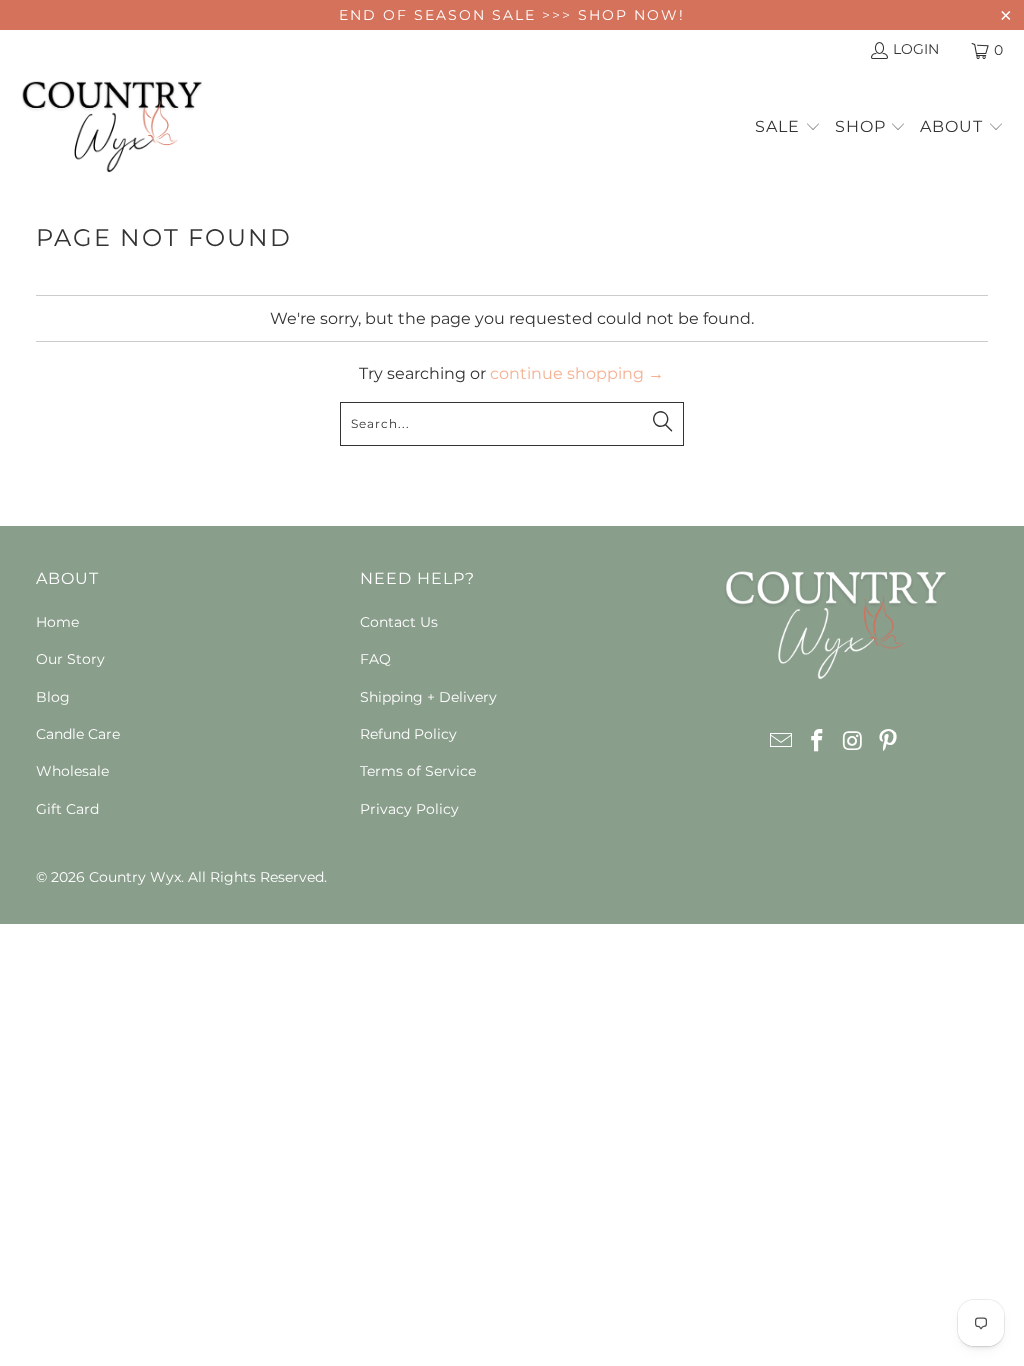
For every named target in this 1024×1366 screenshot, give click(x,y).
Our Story (70, 659)
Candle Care (78, 734)
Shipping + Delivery (428, 697)
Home (57, 622)
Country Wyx (135, 877)
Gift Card (67, 809)
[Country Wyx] (112, 128)
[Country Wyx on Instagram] (853, 742)
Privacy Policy (409, 809)
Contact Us (399, 622)
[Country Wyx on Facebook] (818, 742)
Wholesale (72, 771)
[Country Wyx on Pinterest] (889, 742)
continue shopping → (577, 373)
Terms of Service (418, 771)
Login (916, 49)
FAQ (375, 659)
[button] (788, 128)
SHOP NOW (628, 15)
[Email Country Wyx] (782, 742)
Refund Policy (408, 734)
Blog (53, 697)
